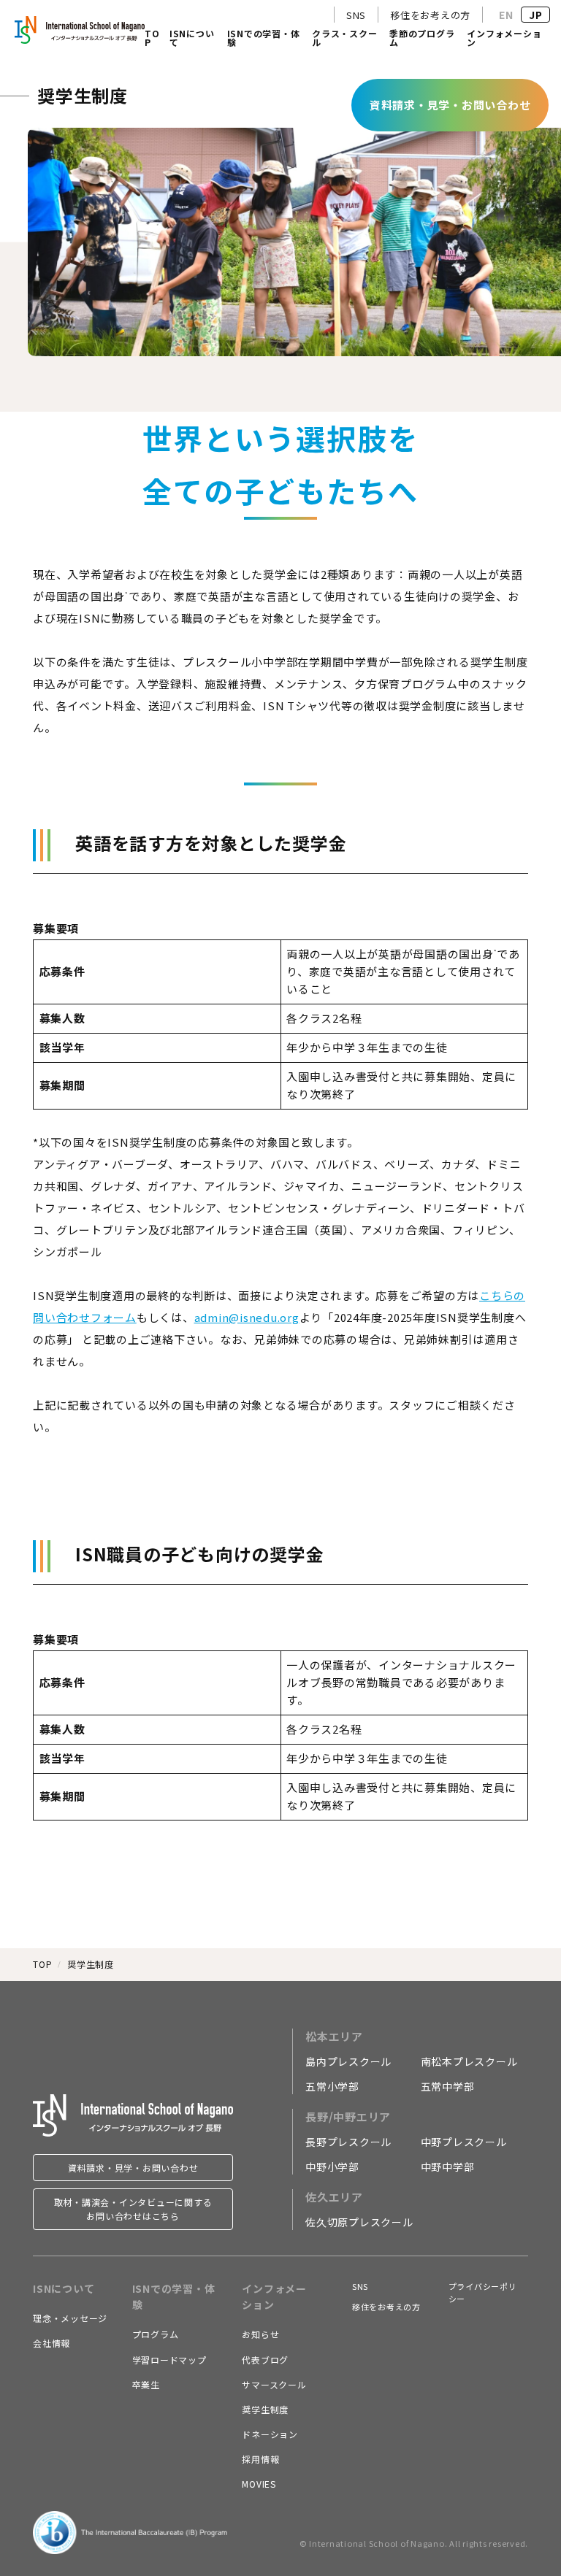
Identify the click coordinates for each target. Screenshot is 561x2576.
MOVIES (259, 2484)
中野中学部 (448, 2166)
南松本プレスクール (469, 2061)
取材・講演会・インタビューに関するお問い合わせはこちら (133, 2209)
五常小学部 (332, 2086)
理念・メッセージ (70, 2318)
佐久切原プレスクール (359, 2222)
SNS (356, 15)
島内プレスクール (348, 2061)
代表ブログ (265, 2360)
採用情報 (260, 2459)
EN (506, 15)
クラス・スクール (344, 39)
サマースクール (274, 2384)
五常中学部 (448, 2086)
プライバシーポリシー (483, 2293)
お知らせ (260, 2334)
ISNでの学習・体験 (264, 39)
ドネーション (270, 2434)
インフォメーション (504, 39)
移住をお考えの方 (430, 15)
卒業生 (146, 2384)
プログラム (156, 2334)
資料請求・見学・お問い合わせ (133, 2168)
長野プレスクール (348, 2142)
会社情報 (51, 2343)
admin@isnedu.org (247, 1317)
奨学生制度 (265, 2409)
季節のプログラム (422, 39)
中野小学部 (332, 2166)
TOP (152, 39)
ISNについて (192, 39)
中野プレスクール (464, 2142)
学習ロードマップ (169, 2360)
